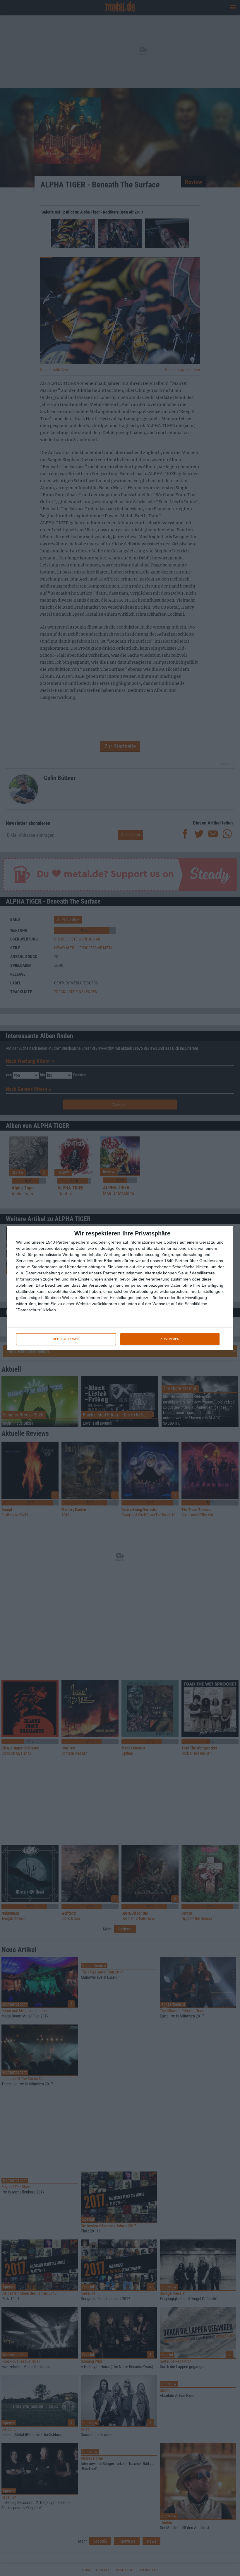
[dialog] (120, 1288)
